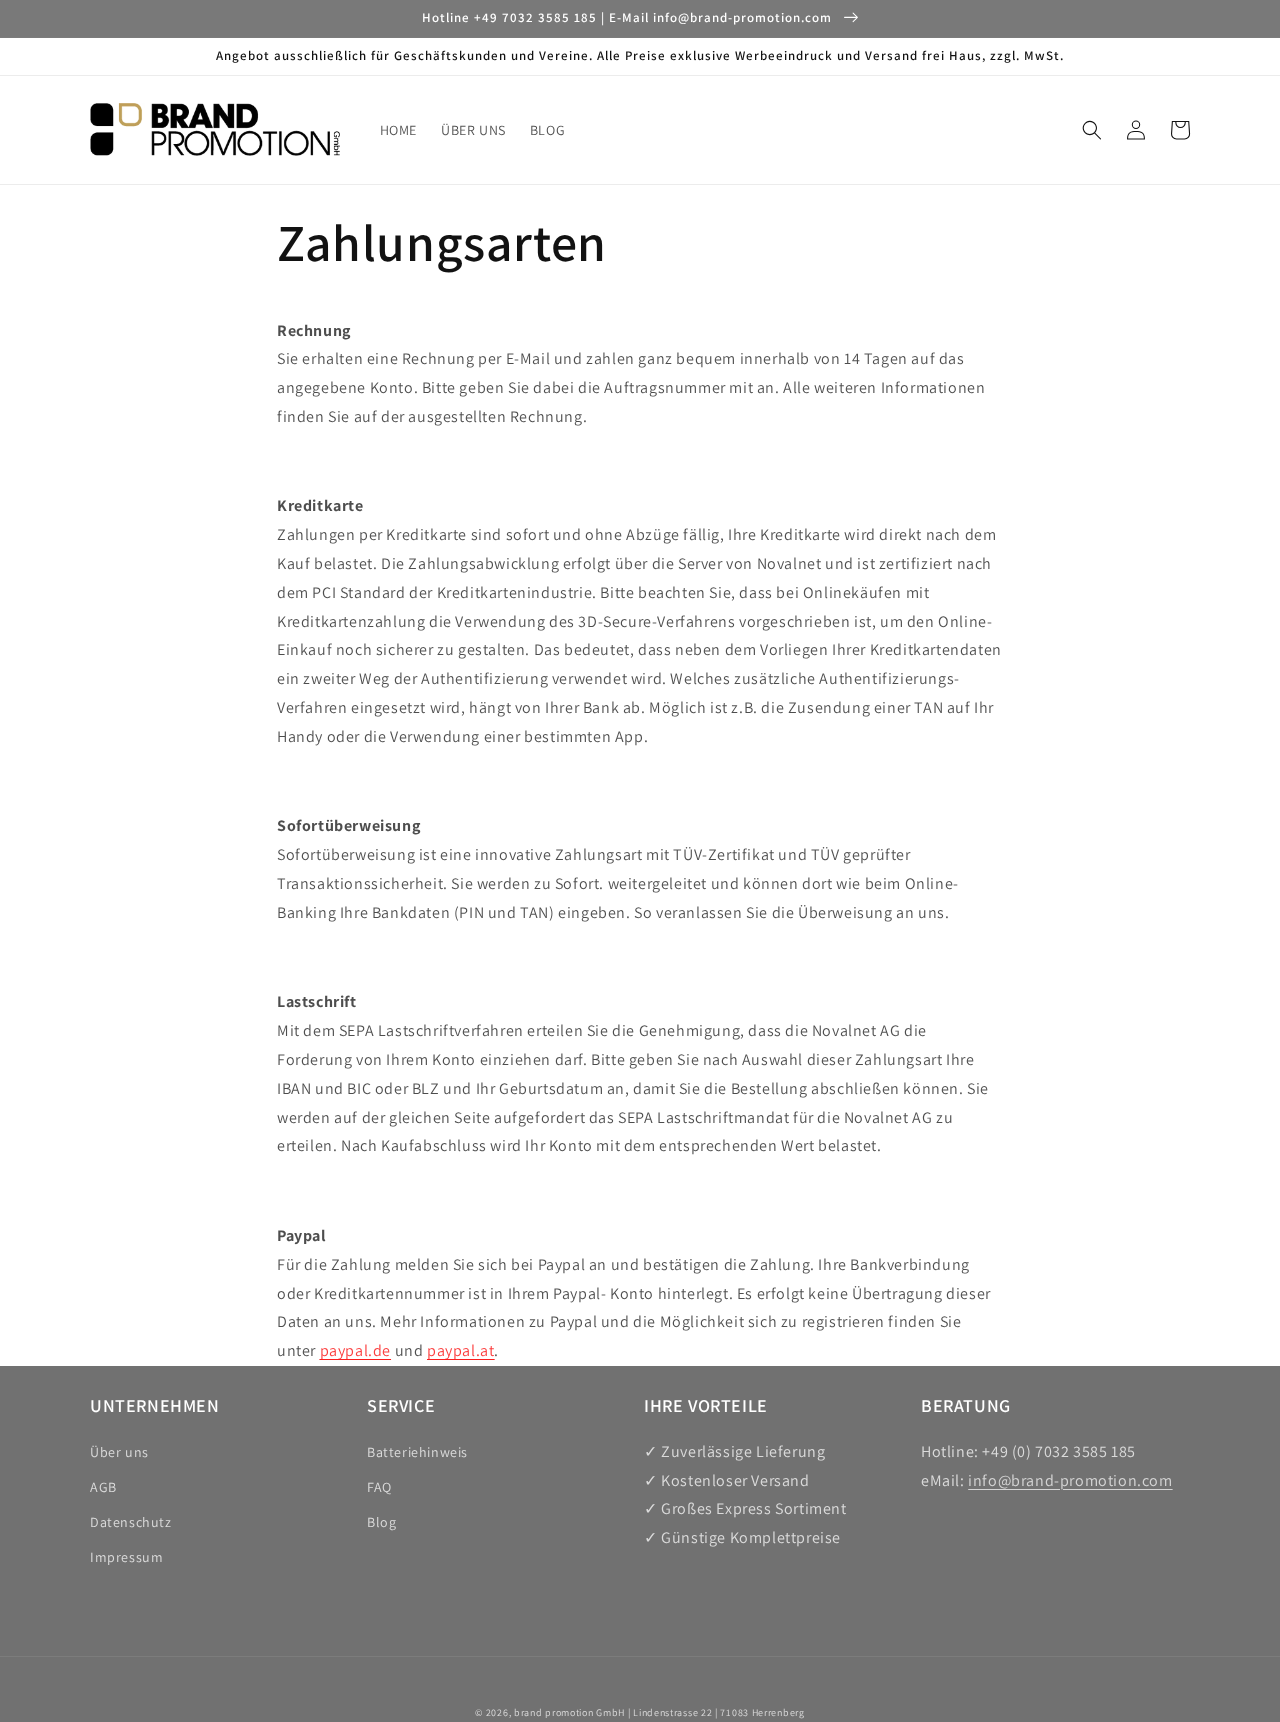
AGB (103, 1487)
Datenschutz (131, 1522)
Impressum (126, 1557)
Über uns (119, 1452)
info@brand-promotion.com (1070, 1480)
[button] (1092, 130)
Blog (381, 1522)
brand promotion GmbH (569, 1712)
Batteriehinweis (417, 1452)
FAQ (379, 1487)
